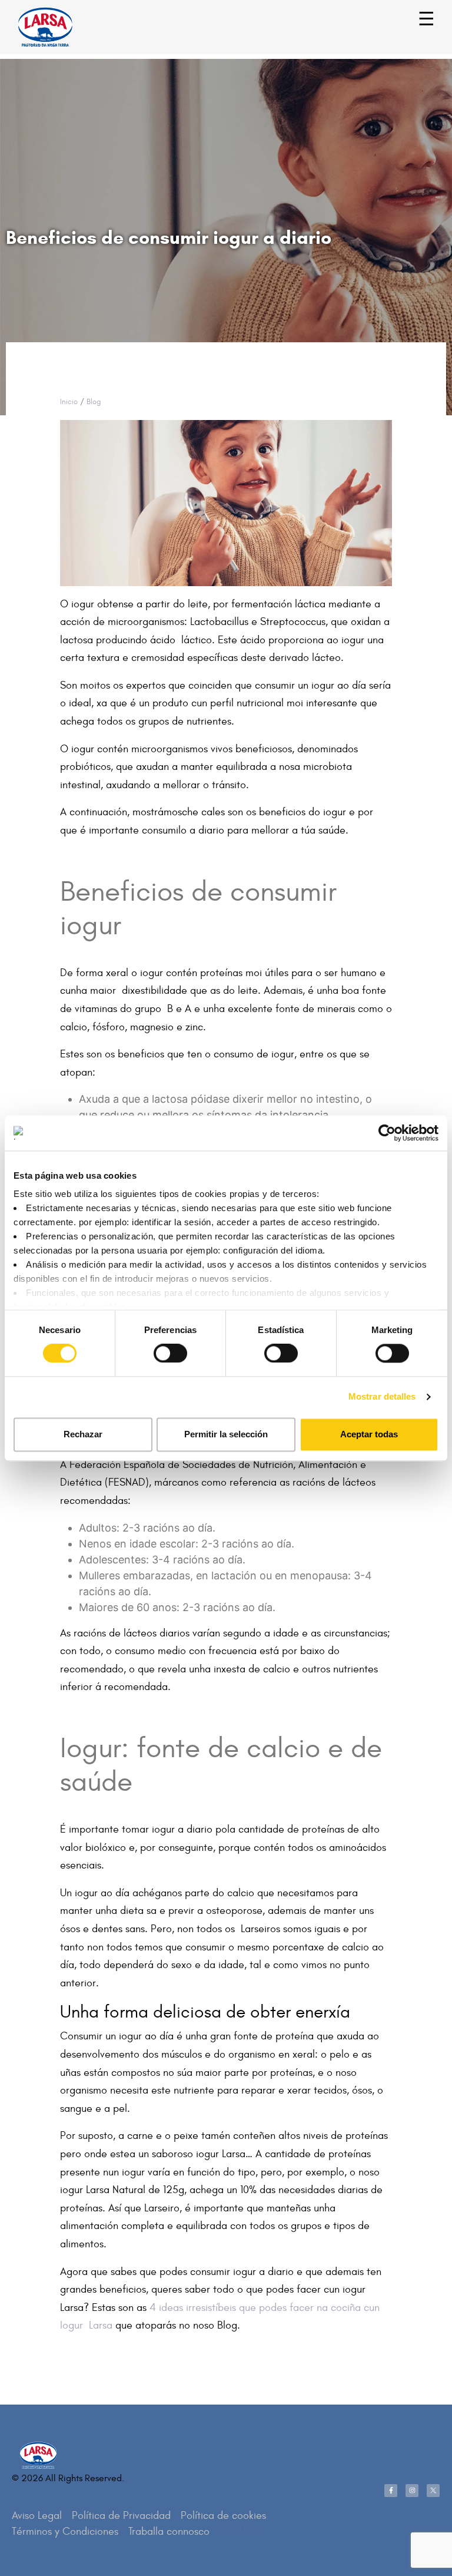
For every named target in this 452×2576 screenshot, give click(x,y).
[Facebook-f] (391, 2491)
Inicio (69, 402)
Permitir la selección (226, 1434)
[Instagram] (412, 2491)
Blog (94, 402)
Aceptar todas (369, 1434)
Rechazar (83, 1434)
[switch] (157, 1348)
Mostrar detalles (382, 1397)
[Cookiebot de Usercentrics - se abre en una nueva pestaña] (387, 1133)
